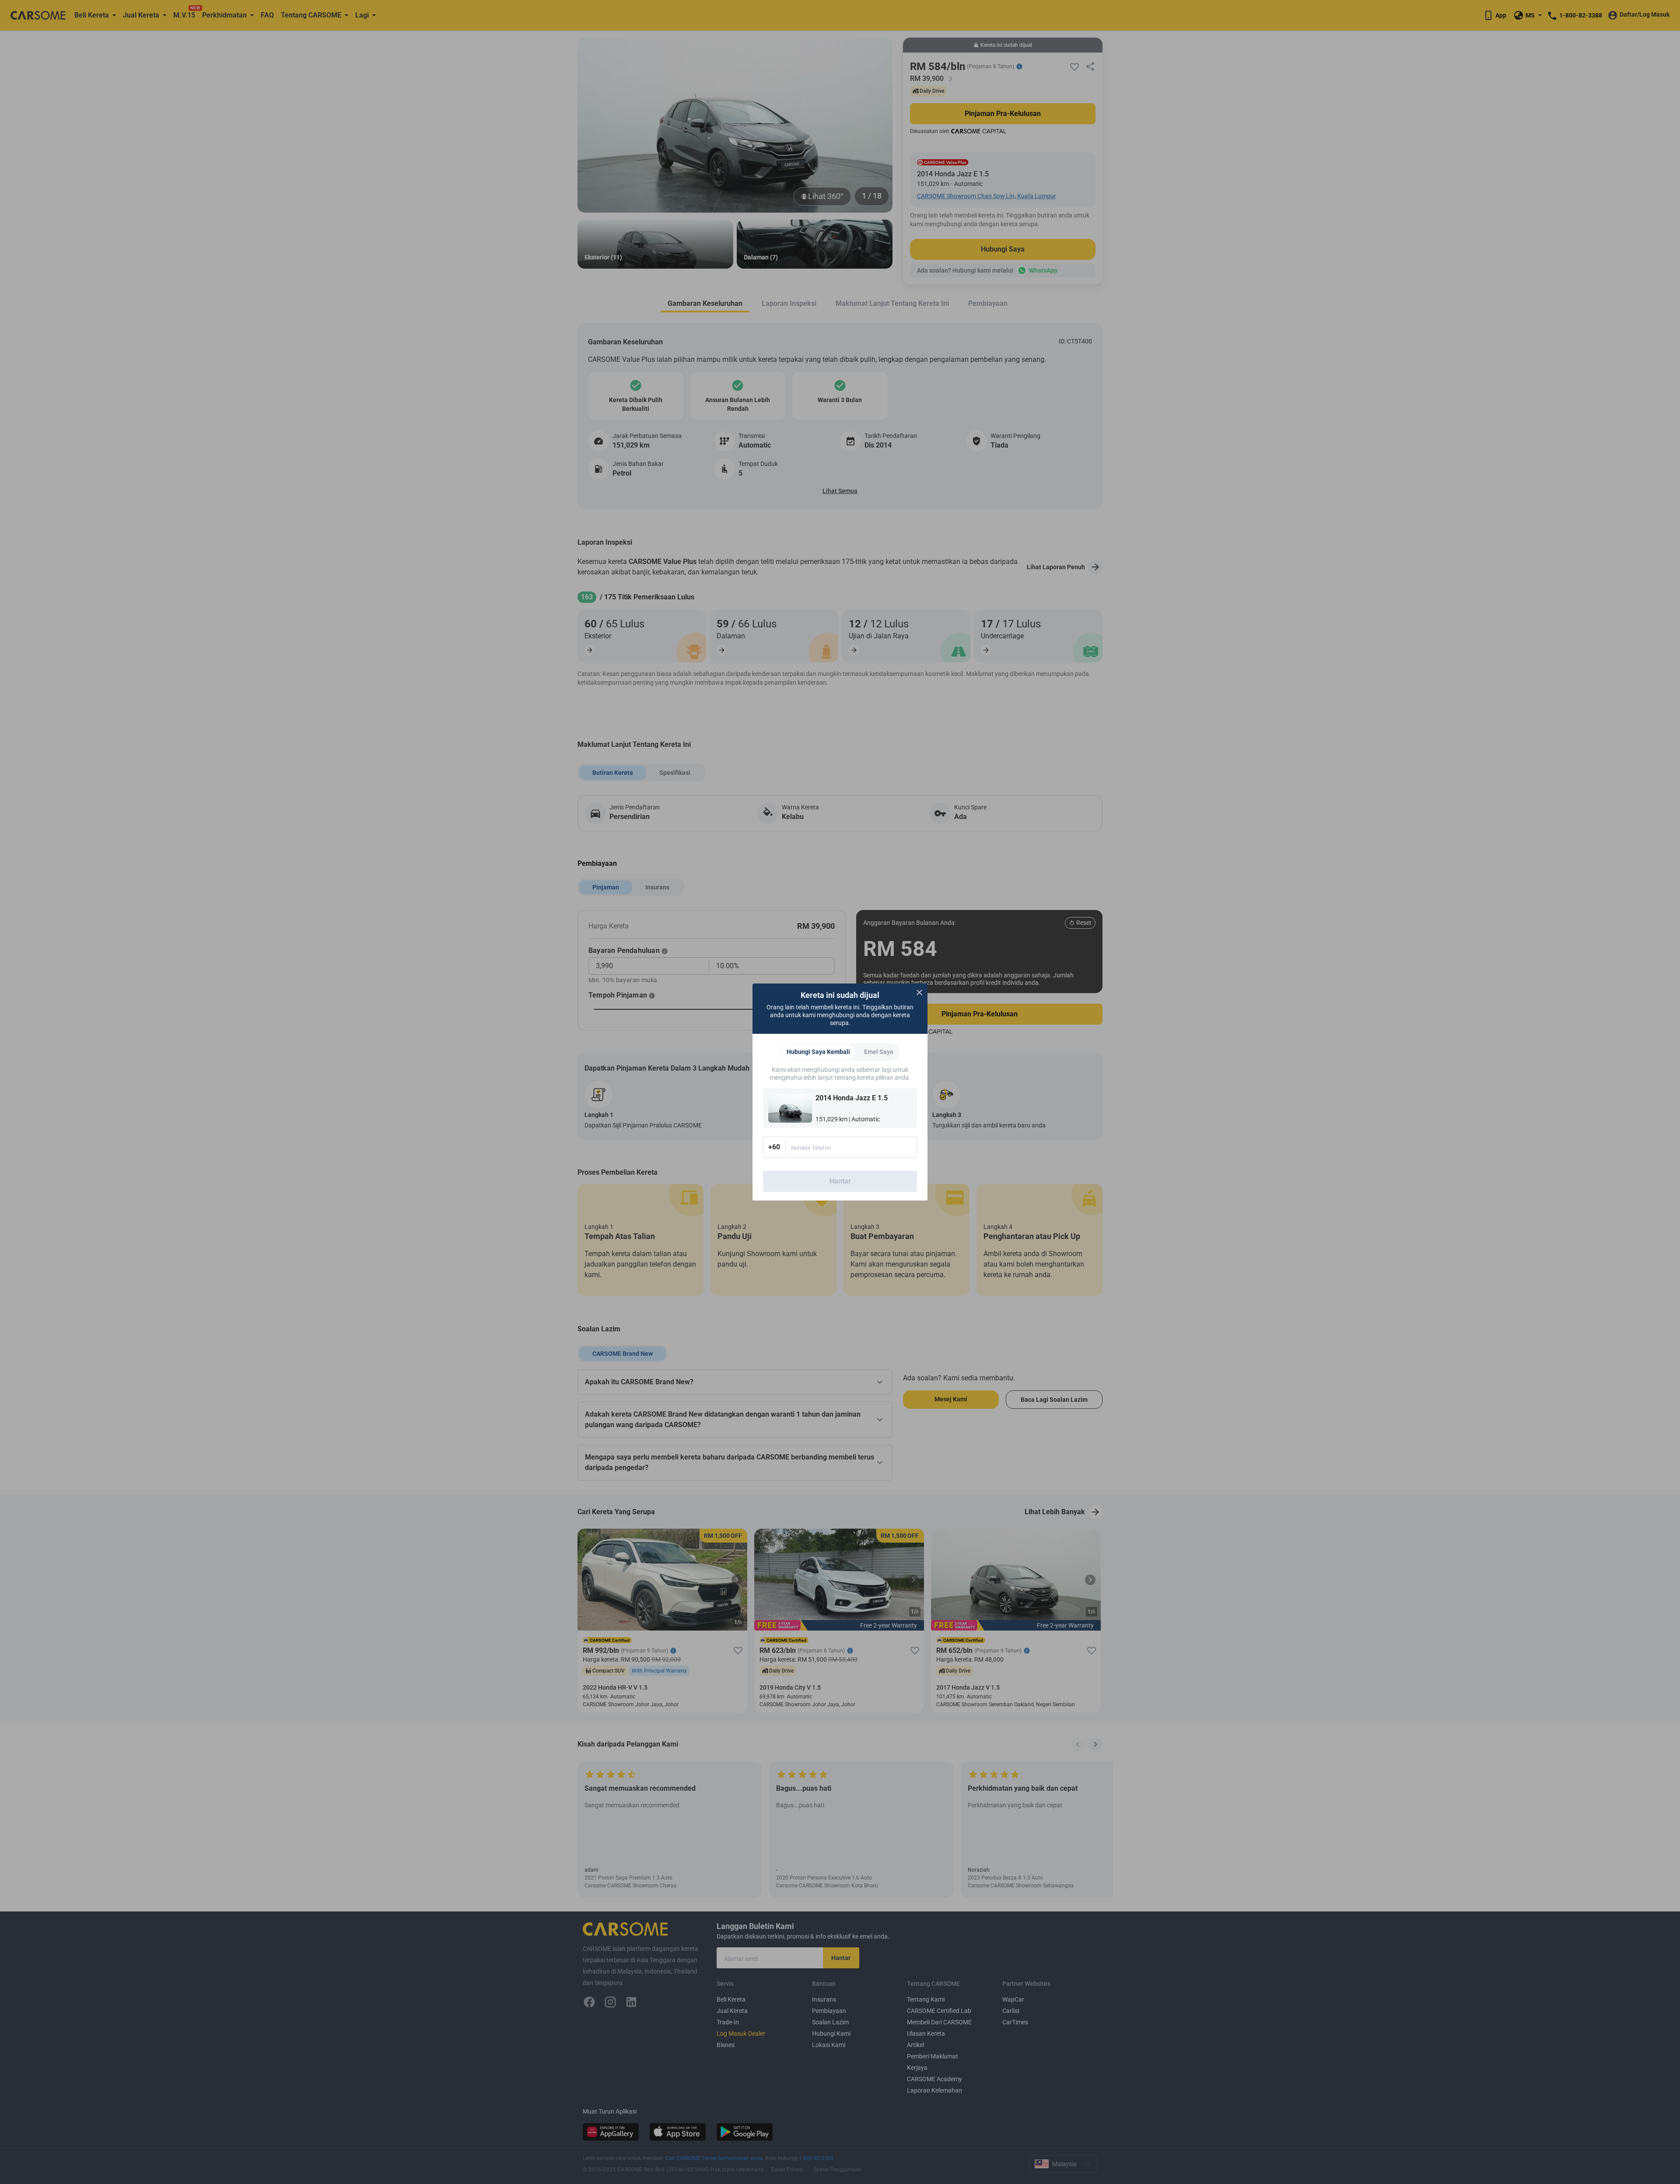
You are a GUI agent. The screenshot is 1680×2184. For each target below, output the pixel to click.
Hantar (840, 1181)
